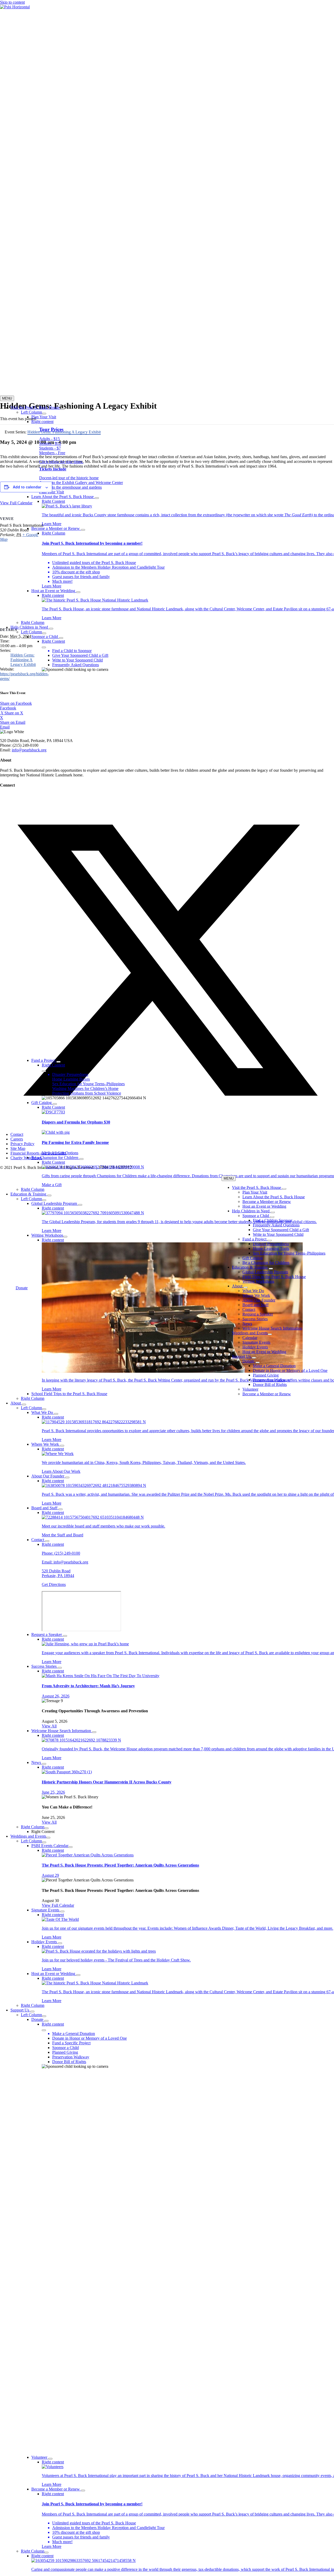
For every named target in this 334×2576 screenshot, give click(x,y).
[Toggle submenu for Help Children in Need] (51, 629)
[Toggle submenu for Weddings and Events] (48, 1838)
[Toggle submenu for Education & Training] (49, 1195)
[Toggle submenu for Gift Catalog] (55, 1104)
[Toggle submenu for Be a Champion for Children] (81, 1159)
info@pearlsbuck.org (71, 1562)
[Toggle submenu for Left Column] (44, 414)
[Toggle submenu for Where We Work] (62, 1446)
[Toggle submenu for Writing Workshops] (65, 1237)
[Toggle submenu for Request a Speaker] (65, 1636)
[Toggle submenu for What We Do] (56, 1414)
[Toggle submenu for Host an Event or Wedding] (78, 592)
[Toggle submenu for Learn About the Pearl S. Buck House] (97, 498)
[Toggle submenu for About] (24, 1404)
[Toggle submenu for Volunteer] (50, 2459)
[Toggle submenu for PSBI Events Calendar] (70, 1847)
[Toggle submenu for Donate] (46, 2021)
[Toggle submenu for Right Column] (46, 1828)
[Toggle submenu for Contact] (47, 1541)
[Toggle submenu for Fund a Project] (58, 1062)
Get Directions (54, 1584)
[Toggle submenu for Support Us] (32, 2011)
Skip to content (12, 2)
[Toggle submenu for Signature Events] (62, 1911)
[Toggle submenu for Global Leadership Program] (80, 1205)
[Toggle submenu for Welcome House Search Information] (94, 1732)
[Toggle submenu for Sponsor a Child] (61, 638)
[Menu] (44, 647)
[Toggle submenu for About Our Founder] (67, 1477)
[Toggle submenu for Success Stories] (60, 1668)
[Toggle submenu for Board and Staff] (61, 1509)
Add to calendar (27, 487)
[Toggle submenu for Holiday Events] (60, 1943)
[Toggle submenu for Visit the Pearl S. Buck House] (63, 409)
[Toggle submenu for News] (44, 1764)
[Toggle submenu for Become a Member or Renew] (83, 530)
